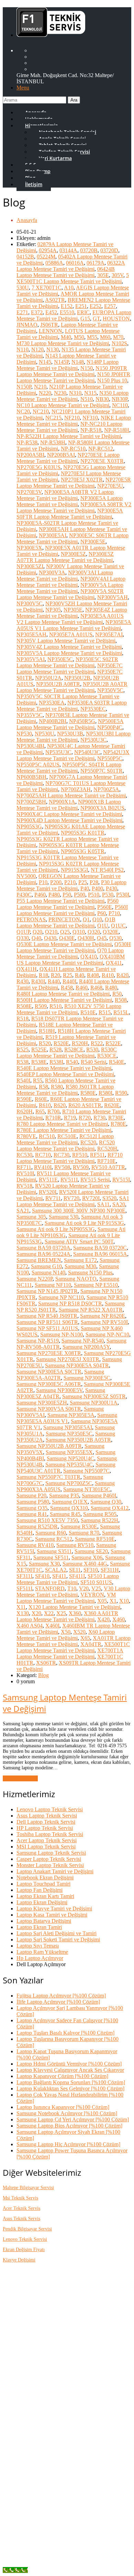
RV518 (24, 1186)
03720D (109, 250)
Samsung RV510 (75, 1545)
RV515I (121, 1180)
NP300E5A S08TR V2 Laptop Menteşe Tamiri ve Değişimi (74, 507)
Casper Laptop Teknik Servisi (49, 1859)
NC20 (23, 411)
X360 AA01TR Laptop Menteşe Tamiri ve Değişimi (67, 1616)
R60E (41, 1099)
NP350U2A (48, 678)
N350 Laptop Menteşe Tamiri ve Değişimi (72, 396)
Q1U (103, 926)
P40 (85, 888)
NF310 (90, 418)
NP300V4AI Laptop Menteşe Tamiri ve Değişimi (71, 582)
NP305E (73, 610)
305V (118, 275)
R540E (117, 1062)
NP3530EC (93, 709)
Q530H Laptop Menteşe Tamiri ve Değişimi (74, 947)
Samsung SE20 (91, 1551)
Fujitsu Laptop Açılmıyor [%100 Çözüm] (61, 1996)
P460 (40, 895)
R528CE (74, 1050)
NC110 (120, 405)
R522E (113, 1043)
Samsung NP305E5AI (68, 1427)
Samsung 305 (31, 1217)
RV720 (71, 1198)
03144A (68, 250)
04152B (25, 257)
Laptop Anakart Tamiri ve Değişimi (55, 1871)
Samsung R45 (65, 1514)
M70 (118, 337)
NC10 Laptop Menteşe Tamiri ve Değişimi (63, 405)
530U (23, 288)
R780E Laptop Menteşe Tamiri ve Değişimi (64, 1130)
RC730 (62, 1155)
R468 (96, 988)
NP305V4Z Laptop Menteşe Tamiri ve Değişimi (69, 647)
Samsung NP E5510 (96, 1285)
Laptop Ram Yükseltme (42, 1952)
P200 (56, 882)
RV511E (48, 1180)
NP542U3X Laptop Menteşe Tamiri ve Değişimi (73, 755)
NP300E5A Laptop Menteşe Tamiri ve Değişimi (70, 501)
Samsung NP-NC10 (107, 1334)
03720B (89, 250)
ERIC (83, 312)
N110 (23, 349)
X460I (52, 1626)
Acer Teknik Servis (21, 2208)
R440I (69, 981)
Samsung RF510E (95, 1539)
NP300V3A (52, 573)
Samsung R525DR (37, 1526)
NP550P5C (110, 758)
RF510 (80, 1155)
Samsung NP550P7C (86, 1471)
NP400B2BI (53, 721)
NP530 (24, 734)
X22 (49, 1613)
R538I (56, 1062)
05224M (46, 257)
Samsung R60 (51, 1533)
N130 (53, 349)
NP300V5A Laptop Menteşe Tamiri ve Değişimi (70, 588)
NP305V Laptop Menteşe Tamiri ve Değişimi (66, 641)
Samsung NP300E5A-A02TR (60, 1375)
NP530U (44, 734)
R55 (38, 1080)
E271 (22, 312)
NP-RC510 (73, 449)
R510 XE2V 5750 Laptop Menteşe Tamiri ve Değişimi (69, 1009)
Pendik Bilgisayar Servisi (27, 2229)
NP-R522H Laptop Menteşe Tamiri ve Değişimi (69, 436)
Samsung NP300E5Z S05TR (94, 1396)
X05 (102, 1601)
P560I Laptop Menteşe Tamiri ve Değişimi (72, 910)
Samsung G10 (46, 1266)
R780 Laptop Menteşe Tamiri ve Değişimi (62, 1124)
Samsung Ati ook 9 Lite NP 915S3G (84, 1223)
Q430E (67, 938)
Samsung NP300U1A (94, 1403)
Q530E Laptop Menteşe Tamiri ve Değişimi (64, 944)
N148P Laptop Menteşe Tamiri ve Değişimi (68, 365)
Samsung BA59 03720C (100, 1248)
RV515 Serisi (95, 1180)
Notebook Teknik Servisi (57, 2480)
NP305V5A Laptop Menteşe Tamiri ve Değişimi (69, 653)
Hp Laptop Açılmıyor (40, 1958)
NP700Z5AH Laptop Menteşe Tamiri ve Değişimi (71, 796)
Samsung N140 (48, 1273)
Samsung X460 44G (85, 1564)
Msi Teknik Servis (20, 2198)
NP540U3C (87, 752)
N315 (90, 393)
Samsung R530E (79, 1526)
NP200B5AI (61, 455)
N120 (37, 349)
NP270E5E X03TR (102, 461)
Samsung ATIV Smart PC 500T (79, 1242)
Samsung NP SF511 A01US (47, 1328)
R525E (39, 1050)
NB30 (102, 399)
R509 (41, 1006)
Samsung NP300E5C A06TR (49, 1384)
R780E (118, 1124)
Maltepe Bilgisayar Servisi (28, 2188)
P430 (111, 888)
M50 (79, 337)
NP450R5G (82, 721)
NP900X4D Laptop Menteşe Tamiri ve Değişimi (69, 820)
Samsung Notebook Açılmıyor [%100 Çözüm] (67, 2113)
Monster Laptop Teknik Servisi (50, 1865)
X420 (103, 1619)
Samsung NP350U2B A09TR (49, 1446)
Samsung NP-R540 (83, 1341)
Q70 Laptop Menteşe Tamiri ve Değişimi (70, 953)
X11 (21, 1607)
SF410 (42, 1576)
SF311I (24, 1576)
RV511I (69, 1180)
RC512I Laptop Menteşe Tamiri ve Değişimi (65, 1139)
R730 (99, 1118)
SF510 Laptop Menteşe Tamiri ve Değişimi (68, 1579)
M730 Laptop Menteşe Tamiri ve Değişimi (63, 343)
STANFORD (50, 1588)
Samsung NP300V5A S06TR (49, 1409)
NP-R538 (27, 442)
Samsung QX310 (69, 1508)
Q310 (79, 932)
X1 (113, 1601)
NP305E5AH (31, 634)
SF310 (91, 1570)
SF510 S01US (96, 1582)
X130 (23, 1613)
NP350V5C (110, 690)
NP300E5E (93, 542)
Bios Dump (43, 2325)
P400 (97, 888)
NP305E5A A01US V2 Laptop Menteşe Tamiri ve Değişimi (70, 619)
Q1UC (118, 926)
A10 (69, 288)
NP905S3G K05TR (83, 851)
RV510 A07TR (108, 1167)
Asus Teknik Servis (21, 2219)
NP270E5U (110, 486)
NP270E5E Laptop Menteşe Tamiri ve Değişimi (68, 458)
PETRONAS (31, 919)
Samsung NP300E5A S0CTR (49, 1372)
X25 (61, 1613)
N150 (87, 368)
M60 (105, 337)
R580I (105, 1093)
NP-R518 (91, 430)
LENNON (51, 331)
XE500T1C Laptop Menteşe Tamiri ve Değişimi (73, 1647)
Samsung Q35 (32, 1508)
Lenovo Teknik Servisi (25, 2239)
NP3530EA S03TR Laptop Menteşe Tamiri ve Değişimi (72, 706)
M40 (66, 337)
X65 (85, 1638)
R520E (61, 1043)
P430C (24, 895)
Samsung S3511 (54, 1551)
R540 (72, 1062)
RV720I (91, 1198)
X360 (75, 1613)
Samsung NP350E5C (69, 1434)
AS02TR (55, 300)
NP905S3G (29, 826)
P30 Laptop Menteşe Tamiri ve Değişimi (71, 885)
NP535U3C (58, 752)
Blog (43, 1675)
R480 (111, 988)
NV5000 (26, 876)
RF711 (24, 1167)
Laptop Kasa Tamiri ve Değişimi (52, 1915)
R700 (53, 1111)
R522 (97, 1043)
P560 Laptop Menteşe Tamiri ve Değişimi (68, 904)
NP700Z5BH (31, 802)
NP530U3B (70, 734)
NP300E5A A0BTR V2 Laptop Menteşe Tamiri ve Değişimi (65, 495)
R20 (55, 975)
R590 (121, 1093)
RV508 (62, 1167)
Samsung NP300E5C (87, 1378)
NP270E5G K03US (38, 467)
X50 (66, 1632)
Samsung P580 (33, 1502)
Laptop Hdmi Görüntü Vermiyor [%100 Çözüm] (69, 2064)
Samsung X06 (87, 1557)
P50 (67, 895)
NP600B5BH (31, 777)
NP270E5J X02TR (82, 480)
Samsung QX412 (110, 1508)
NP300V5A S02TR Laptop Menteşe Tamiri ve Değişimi (70, 594)
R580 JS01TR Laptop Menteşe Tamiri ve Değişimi (65, 1090)
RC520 (88, 1142)
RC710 (43, 1155)
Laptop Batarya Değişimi (44, 1921)
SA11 (103, 1204)
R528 (55, 1050)
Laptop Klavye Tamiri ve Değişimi (54, 1909)
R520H (80, 1043)
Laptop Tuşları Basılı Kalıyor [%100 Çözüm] (65, 2033)
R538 (23, 1062)
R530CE (107, 1056)
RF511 (97, 1155)
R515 (105, 1012)
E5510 (67, 312)
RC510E (67, 1136)
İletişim (34, 184)
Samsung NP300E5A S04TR (77, 1365)
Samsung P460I (99, 1496)
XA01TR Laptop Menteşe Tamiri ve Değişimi (74, 1641)
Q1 (86, 919)
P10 (43, 882)
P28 (94, 882)
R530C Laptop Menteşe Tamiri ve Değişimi (67, 1053)
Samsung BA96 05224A (43, 1254)
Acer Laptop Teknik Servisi (47, 1840)
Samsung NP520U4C (70, 1458)
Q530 (115, 938)
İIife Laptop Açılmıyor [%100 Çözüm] (58, 2002)
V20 (84, 1588)
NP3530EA (52, 703)
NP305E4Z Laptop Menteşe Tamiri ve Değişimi (72, 613)
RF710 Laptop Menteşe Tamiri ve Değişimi (70, 1158)
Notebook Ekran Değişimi (45, 1878)
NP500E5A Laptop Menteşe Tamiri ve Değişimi (70, 724)
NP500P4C (110, 727)
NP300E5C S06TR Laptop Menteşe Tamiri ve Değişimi (72, 538)
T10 (72, 1588)
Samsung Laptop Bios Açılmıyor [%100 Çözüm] (69, 2126)
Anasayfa (27, 220)
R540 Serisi (93, 1062)
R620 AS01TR (85, 1105)
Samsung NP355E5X (69, 1452)
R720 (85, 1118)
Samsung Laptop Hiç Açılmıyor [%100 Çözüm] (68, 2144)
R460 (82, 988)
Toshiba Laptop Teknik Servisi (50, 1834)
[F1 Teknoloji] (51, 33)
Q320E (111, 932)
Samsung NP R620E (103, 1316)
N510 (87, 399)
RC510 (47, 1136)
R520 (45, 1043)
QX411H (27, 969)
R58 (43, 1087)
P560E (105, 907)
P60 (102, 913)
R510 (55, 1006)
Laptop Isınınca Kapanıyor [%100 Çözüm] (63, 2107)
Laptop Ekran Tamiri (39, 1927)
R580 (57, 1087)
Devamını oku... (20, 1778)
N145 (45, 362)
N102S (119, 343)
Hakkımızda (43, 2312)
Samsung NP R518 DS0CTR (70, 1303)
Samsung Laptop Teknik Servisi (51, 1853)
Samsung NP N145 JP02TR (47, 1291)
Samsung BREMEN (39, 1260)
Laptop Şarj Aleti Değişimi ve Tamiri (57, 1933)
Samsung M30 (80, 1266)
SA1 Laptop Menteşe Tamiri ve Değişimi (73, 1201)
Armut (51, 2448)
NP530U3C (93, 740)
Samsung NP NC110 (61, 1297)
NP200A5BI (30, 455)
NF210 (72, 418)
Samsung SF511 (51, 1557)
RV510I (25, 1173)
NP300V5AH (113, 597)
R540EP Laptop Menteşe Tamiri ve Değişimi (65, 1074)
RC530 (24, 1155)
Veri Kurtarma (55, 158)
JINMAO (27, 325)
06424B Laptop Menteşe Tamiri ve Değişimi (66, 272)
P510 (94, 895)
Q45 (102, 938)
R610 (45, 1105)
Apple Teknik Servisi (53, 2486)
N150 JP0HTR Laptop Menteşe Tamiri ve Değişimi (73, 377)
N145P (61, 362)
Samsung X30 (44, 1564)
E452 (51, 312)
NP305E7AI (109, 634)
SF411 (59, 1576)
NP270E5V (29, 492)
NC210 (41, 411)
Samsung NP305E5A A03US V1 (67, 1418)
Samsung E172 (80, 1260)
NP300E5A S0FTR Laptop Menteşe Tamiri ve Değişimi (70, 514)
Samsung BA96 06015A (100, 1254)
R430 (23, 981)
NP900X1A (62, 802)
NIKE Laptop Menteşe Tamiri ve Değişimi (74, 421)
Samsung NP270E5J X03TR (68, 1359)
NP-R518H (117, 430)
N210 (40, 387)
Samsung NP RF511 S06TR (47, 1322)
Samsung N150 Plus (90, 1273)
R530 (92, 1050)
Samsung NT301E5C (87, 1489)
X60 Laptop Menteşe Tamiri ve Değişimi (66, 1635)
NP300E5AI (53, 535)
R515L (121, 1012)
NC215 (53, 418)
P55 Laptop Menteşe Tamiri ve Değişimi (60, 901)
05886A (54, 263)
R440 (54, 981)
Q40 (36, 938)
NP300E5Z (73, 554)
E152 (67, 306)
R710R (53, 1118)
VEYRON (92, 1595)
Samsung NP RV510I (104, 1322)
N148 (78, 362)
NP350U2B (77, 678)
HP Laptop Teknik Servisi (45, 1828)
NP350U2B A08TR (58, 684)
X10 (124, 1601)
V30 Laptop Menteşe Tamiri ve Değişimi (73, 1592)
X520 (79, 1632)
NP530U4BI (30, 746)
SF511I (24, 1588)
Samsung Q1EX (70, 1502)
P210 (70, 882)
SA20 (119, 1204)
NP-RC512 (101, 449)
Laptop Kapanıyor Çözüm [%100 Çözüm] (62, 2076)
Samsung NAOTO (76, 1279)
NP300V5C (30, 603)
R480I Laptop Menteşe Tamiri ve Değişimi (63, 994)
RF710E (107, 1161)
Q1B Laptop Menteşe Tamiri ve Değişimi (66, 923)
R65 (40, 1111)
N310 (75, 393)
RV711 (53, 1198)
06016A (75, 263)
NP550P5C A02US (38, 765)
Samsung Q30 (106, 1502)
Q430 (50, 938)
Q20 (37, 932)
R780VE (26, 1136)
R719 (70, 1118)
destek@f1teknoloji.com (72, 2387)
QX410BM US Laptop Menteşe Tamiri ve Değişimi (71, 960)
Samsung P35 (64, 1496)
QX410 (89, 957)
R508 (121, 1000)
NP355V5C (30, 715)
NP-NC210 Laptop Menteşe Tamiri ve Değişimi (69, 427)
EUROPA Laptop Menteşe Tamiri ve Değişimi (74, 315)
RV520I (48, 1192)
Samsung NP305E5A (71, 1415)
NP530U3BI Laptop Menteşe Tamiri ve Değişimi (74, 737)
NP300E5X (29, 548)
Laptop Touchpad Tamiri (43, 1884)
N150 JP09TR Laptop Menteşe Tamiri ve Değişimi (72, 371)
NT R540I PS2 (107, 870)
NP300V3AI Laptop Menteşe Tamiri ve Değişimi (65, 576)
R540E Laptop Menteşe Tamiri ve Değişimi (64, 1068)
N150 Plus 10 (112, 380)
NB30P (120, 399)
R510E (88, 1012)
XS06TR (46, 1663)
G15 (85, 319)
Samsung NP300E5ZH (42, 1403)
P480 (54, 895)
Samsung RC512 (54, 1539)
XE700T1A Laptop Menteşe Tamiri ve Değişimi (70, 1653)
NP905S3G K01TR (83, 833)
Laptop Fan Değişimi (40, 1890)
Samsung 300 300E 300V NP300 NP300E (79, 1211)
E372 (37, 312)
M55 (92, 337)
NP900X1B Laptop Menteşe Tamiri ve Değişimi (69, 805)
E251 (81, 306)
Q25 (65, 932)
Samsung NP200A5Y (86, 1347)
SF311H (110, 1570)
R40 (80, 975)
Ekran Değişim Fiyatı (24, 2250)
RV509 (81, 1167)
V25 (96, 1588)
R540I (23, 1080)
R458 (67, 988)
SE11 (75, 1570)
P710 (114, 913)
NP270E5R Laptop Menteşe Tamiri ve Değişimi (74, 483)
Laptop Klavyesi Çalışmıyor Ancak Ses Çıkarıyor (70, 2070)
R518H (47, 1031)
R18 (43, 975)
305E (103, 275)
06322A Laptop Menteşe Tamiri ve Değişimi (71, 266)
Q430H (86, 938)
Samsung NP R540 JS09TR (47, 1316)
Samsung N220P (35, 1279)
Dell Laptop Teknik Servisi (46, 1822)
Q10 (97, 919)
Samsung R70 (84, 1533)
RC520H (107, 1149)
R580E (88, 1093)
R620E (112, 1105)
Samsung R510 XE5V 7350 (47, 1520)
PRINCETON (64, 919)
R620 (60, 1105)
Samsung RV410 (35, 1545)
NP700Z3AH (76, 789)
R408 (93, 975)
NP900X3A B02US (102, 808)
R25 (68, 975)
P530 (108, 895)
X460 (119, 1619)
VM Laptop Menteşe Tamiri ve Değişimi (66, 1598)
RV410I (43, 1167)
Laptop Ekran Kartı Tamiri (45, 1896)
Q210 (51, 932)
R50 (117, 994)
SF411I (77, 1576)
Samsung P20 (31, 1496)
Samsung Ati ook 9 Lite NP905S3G (56, 1229)
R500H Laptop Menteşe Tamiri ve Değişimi (64, 1000)
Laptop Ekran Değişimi (42, 1902)
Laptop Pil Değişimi (52, 2511)
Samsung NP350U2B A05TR (78, 1440)
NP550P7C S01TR (102, 771)
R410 (108, 975)
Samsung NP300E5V (59, 1390)
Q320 (94, 932)
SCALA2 (56, 1570)
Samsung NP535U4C (69, 1465)
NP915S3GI (74, 870)
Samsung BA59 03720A (43, 1248)
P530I (123, 895)
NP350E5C (60, 659)
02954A (48, 250)
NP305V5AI (31, 659)
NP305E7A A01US (71, 634)
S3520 (109, 1198)
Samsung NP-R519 (38, 1341)
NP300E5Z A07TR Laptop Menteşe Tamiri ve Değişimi (65, 557)
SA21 (23, 1211)
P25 (83, 882)
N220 (45, 393)
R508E (24, 1006)
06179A (96, 263)
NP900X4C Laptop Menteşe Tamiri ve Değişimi (69, 814)
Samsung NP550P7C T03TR (48, 1477)
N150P (24, 387)
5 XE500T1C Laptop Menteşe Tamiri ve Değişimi (73, 278)
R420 (122, 975)
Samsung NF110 (53, 1285)
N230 (60, 393)
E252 (96, 306)
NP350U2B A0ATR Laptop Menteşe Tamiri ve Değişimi (72, 687)
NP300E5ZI (30, 566)
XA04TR (91, 1644)
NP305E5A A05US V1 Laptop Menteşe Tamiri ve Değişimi (74, 625)
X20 (36, 1613)
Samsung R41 (32, 1514)
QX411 (114, 963)
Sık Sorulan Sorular (52, 2318)
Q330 (23, 938)
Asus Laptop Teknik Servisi (47, 1816)
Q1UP (23, 932)
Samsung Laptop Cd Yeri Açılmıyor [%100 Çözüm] (73, 2119)
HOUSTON (116, 319)
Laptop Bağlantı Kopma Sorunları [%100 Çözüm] (71, 2082)
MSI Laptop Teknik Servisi (46, 1847)
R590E (24, 1099)
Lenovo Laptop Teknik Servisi (50, 1809)
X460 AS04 (30, 1626)
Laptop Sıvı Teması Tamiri (59, 2529)
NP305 (53, 610)
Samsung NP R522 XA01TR (91, 1310)
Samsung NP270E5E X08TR (49, 1353)
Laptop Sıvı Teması (38, 1946)
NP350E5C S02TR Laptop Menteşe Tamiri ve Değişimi (67, 662)
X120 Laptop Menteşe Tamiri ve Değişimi (74, 1607)
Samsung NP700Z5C (69, 1483)
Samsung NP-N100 (62, 1334)
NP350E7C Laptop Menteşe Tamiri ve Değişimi (70, 669)
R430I (38, 981)
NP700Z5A (106, 789)
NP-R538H (53, 442)
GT (96, 319)
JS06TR (49, 325)
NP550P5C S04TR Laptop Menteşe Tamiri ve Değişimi (69, 768)
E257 (110, 306)
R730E (116, 1118)
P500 (80, 895)
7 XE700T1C (47, 288)
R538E (39, 1062)
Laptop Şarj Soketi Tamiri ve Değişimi (58, 1939)
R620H (25, 1111)
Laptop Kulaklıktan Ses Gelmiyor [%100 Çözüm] (70, 2089)
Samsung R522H (99, 1520)
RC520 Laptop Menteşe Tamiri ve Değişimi (66, 1146)
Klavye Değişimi (19, 2260)
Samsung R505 (100, 1514)
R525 (23, 1050)
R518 (23, 1019)
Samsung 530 (64, 1217)
